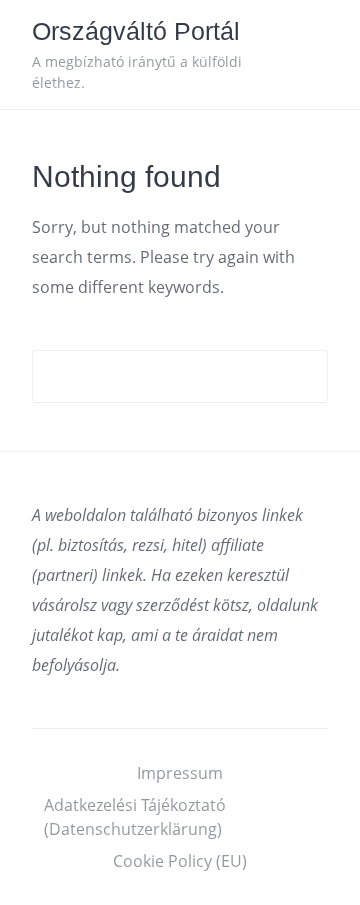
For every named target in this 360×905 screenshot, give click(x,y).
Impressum (180, 773)
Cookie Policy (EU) (180, 861)
